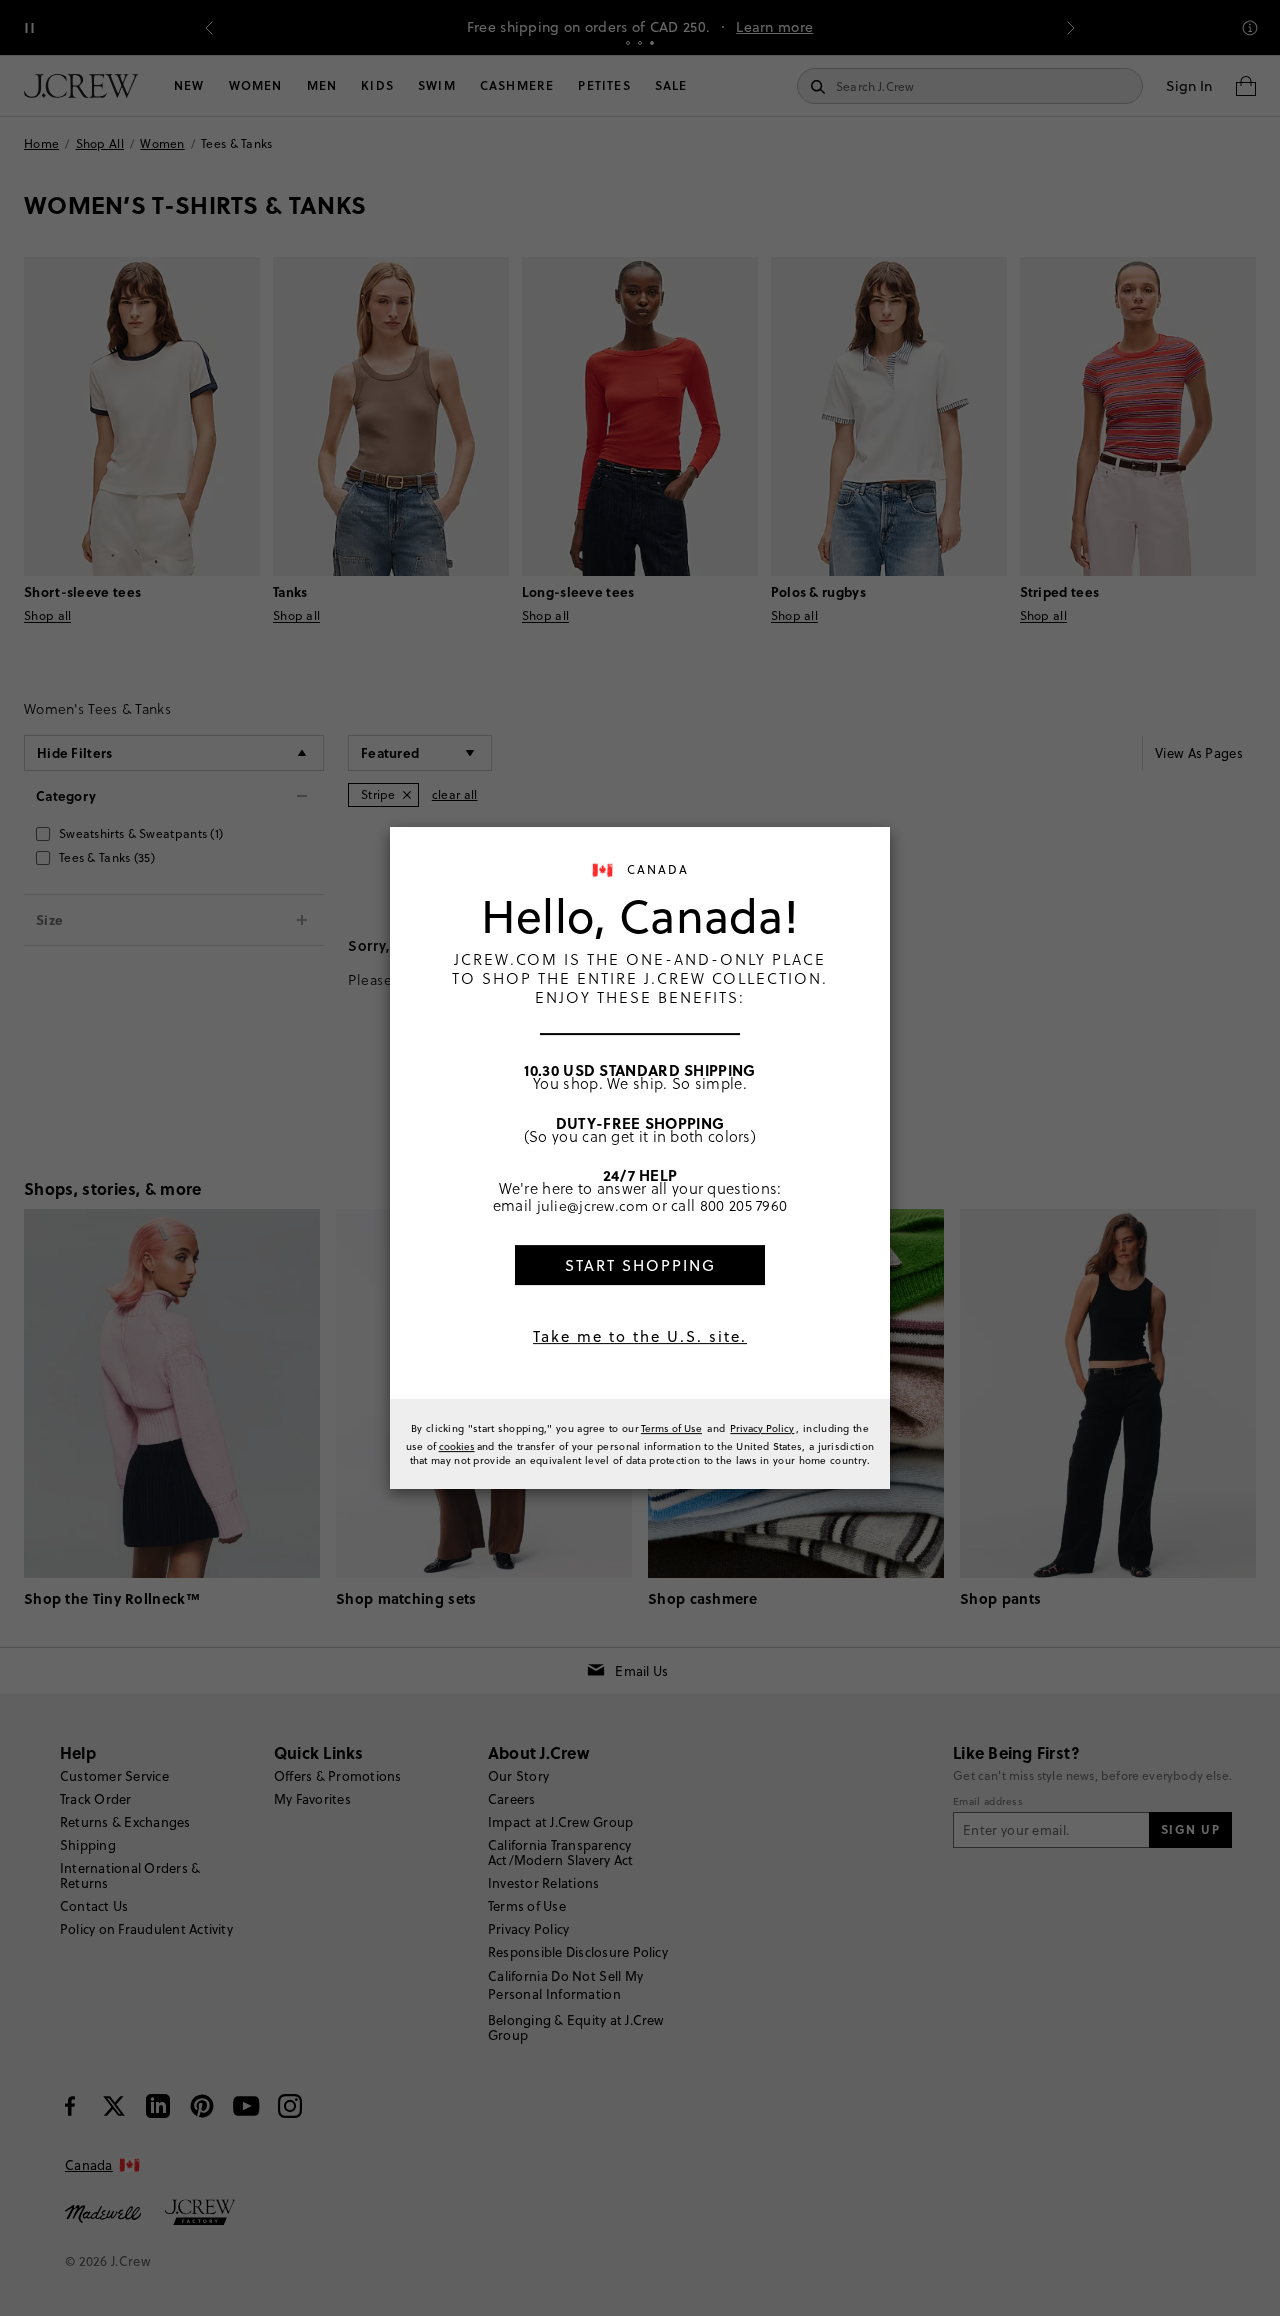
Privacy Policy (762, 1428)
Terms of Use (671, 1428)
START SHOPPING (640, 1265)
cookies (457, 1446)
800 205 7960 (744, 1205)
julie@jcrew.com (593, 1205)
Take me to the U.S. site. (640, 1336)
